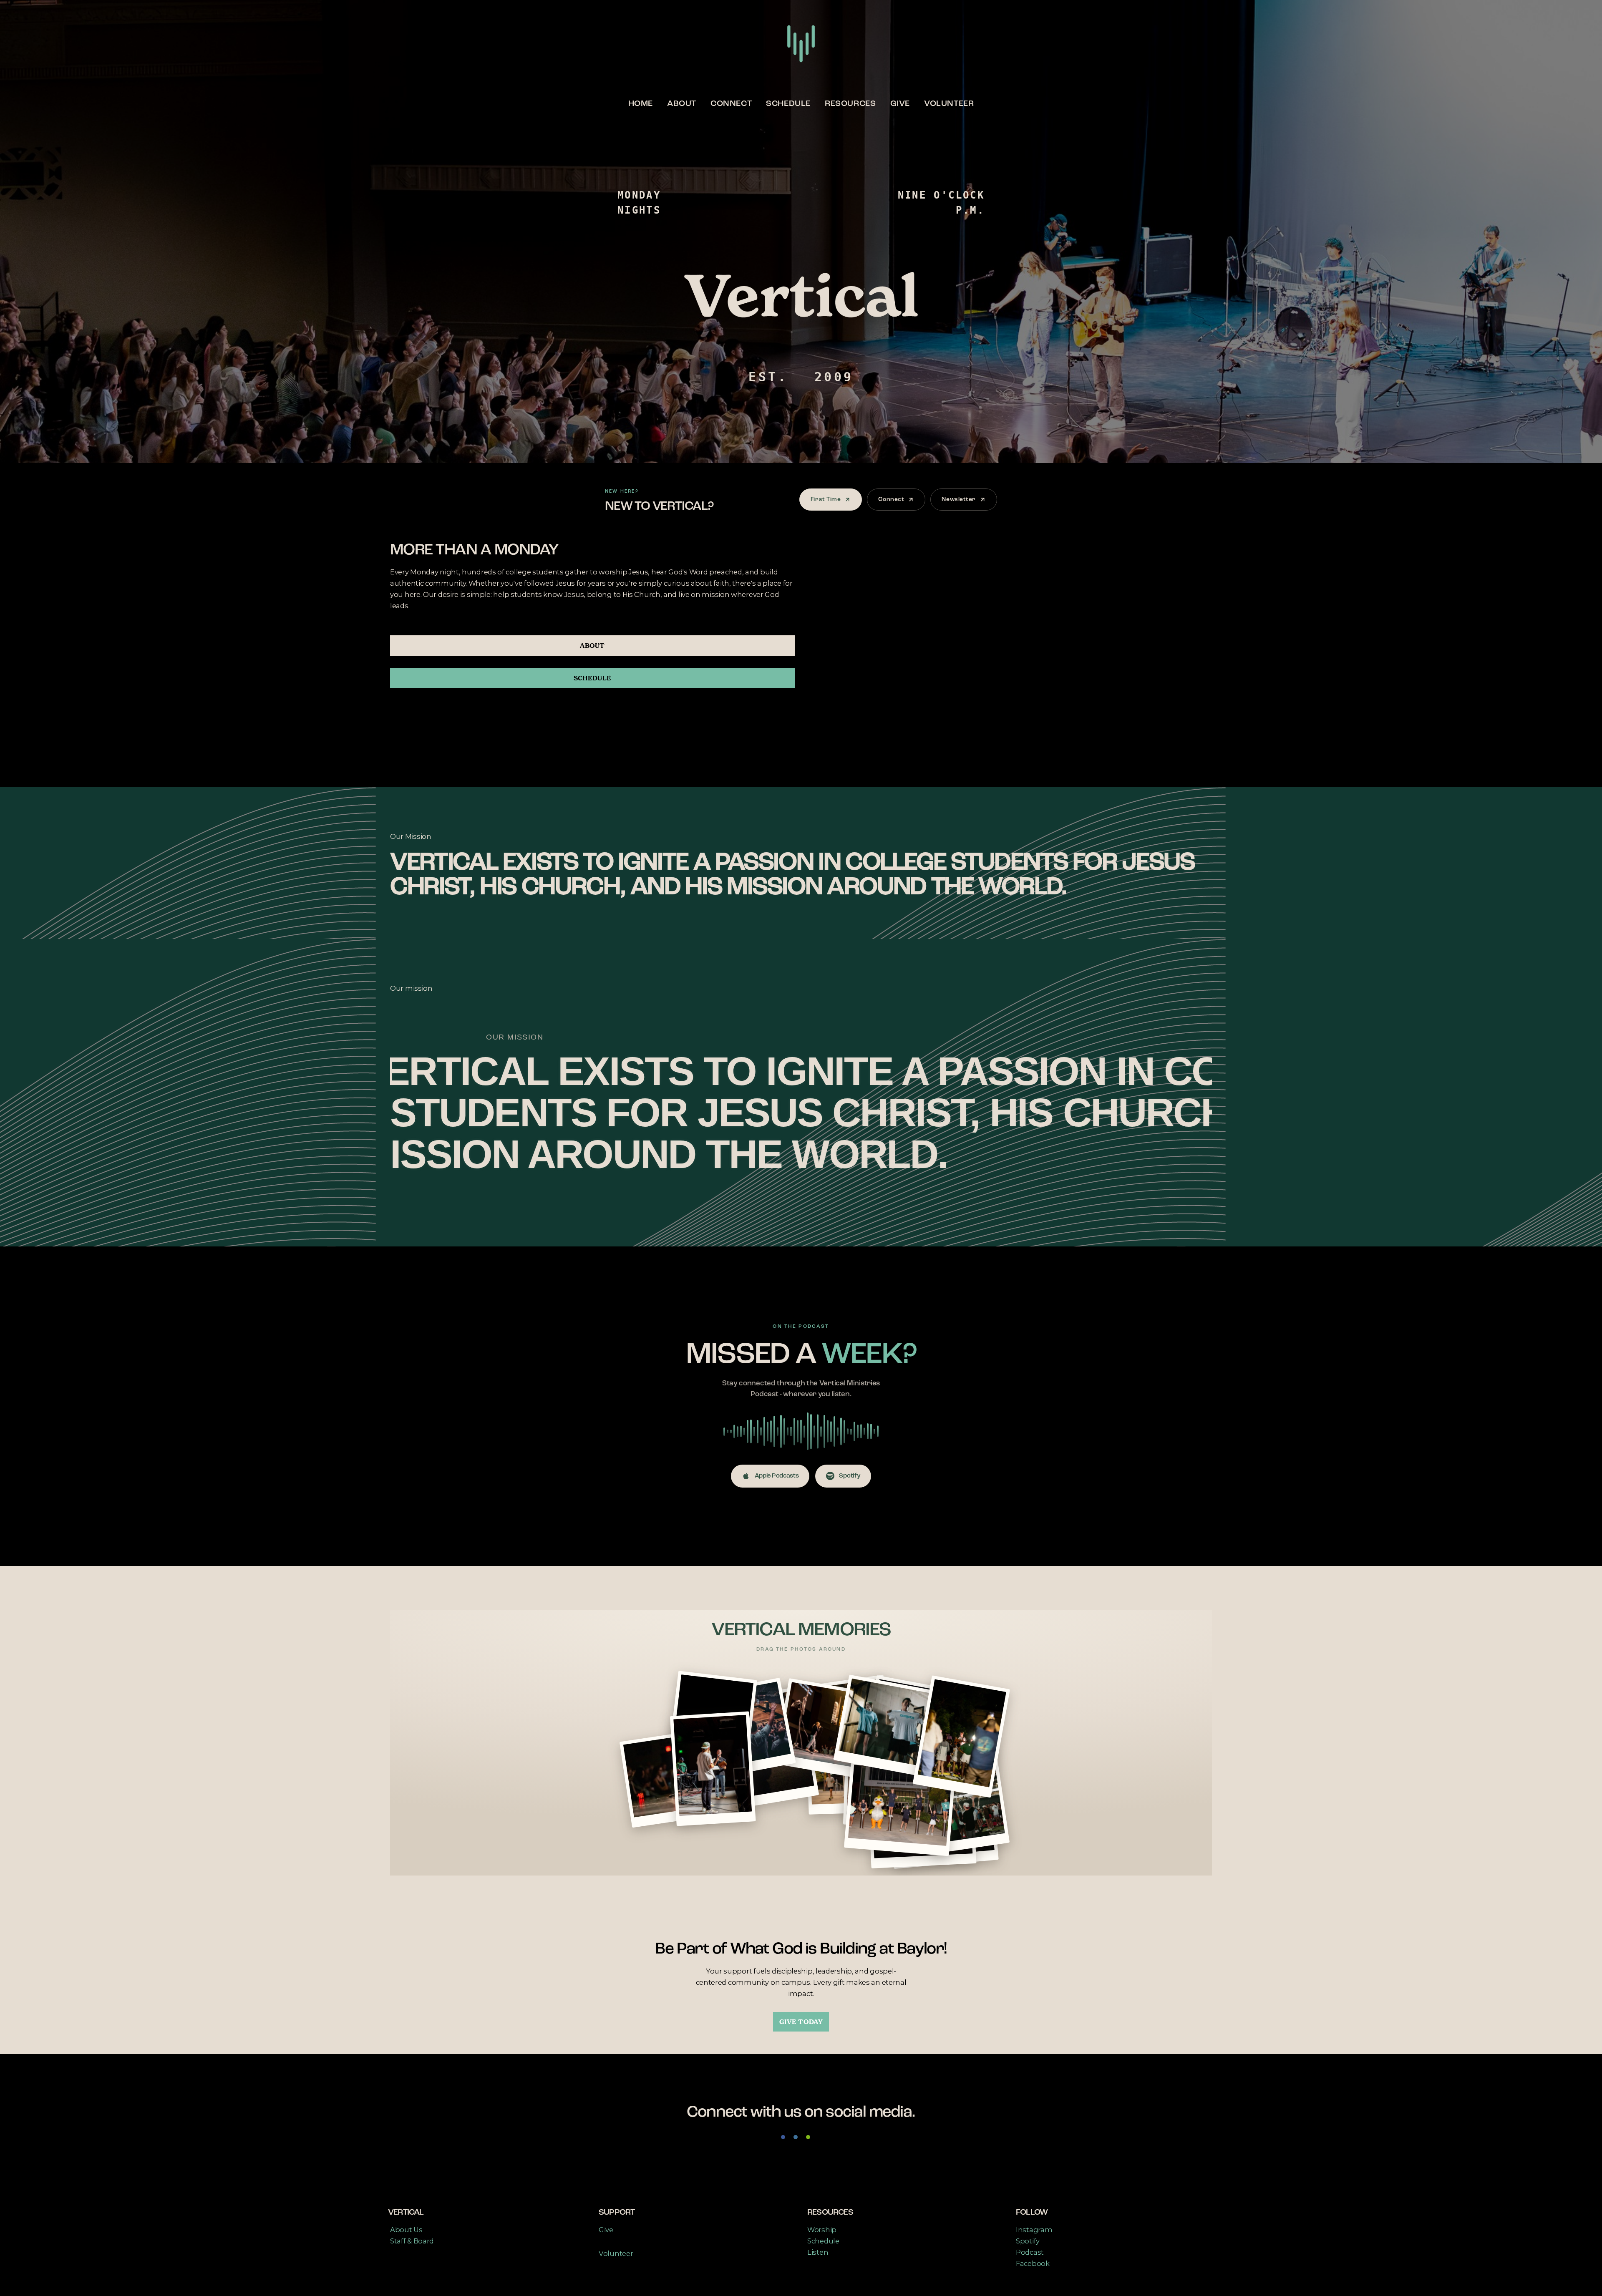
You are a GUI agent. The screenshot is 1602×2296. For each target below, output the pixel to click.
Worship (822, 2230)
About (682, 104)
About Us (406, 2230)
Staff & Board (412, 2241)
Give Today (801, 2022)
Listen (818, 2252)
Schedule (788, 104)
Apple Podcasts (777, 1476)
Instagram (1034, 2230)
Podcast (1030, 2252)
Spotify (850, 1476)
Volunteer (949, 104)
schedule (592, 678)
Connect (731, 104)
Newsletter (959, 499)
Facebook (1033, 2263)
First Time (826, 499)
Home (641, 104)
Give (900, 104)
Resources (850, 104)
